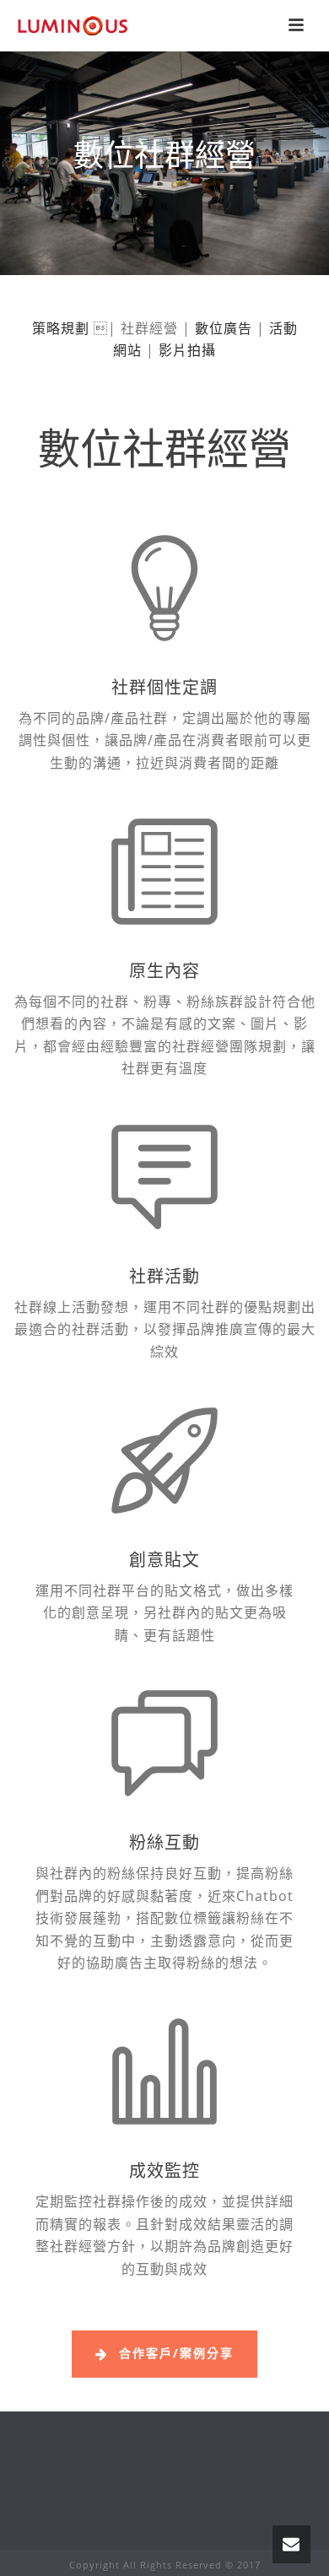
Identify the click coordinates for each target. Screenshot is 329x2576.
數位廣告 (224, 328)
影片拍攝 (187, 350)
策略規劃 (61, 328)
